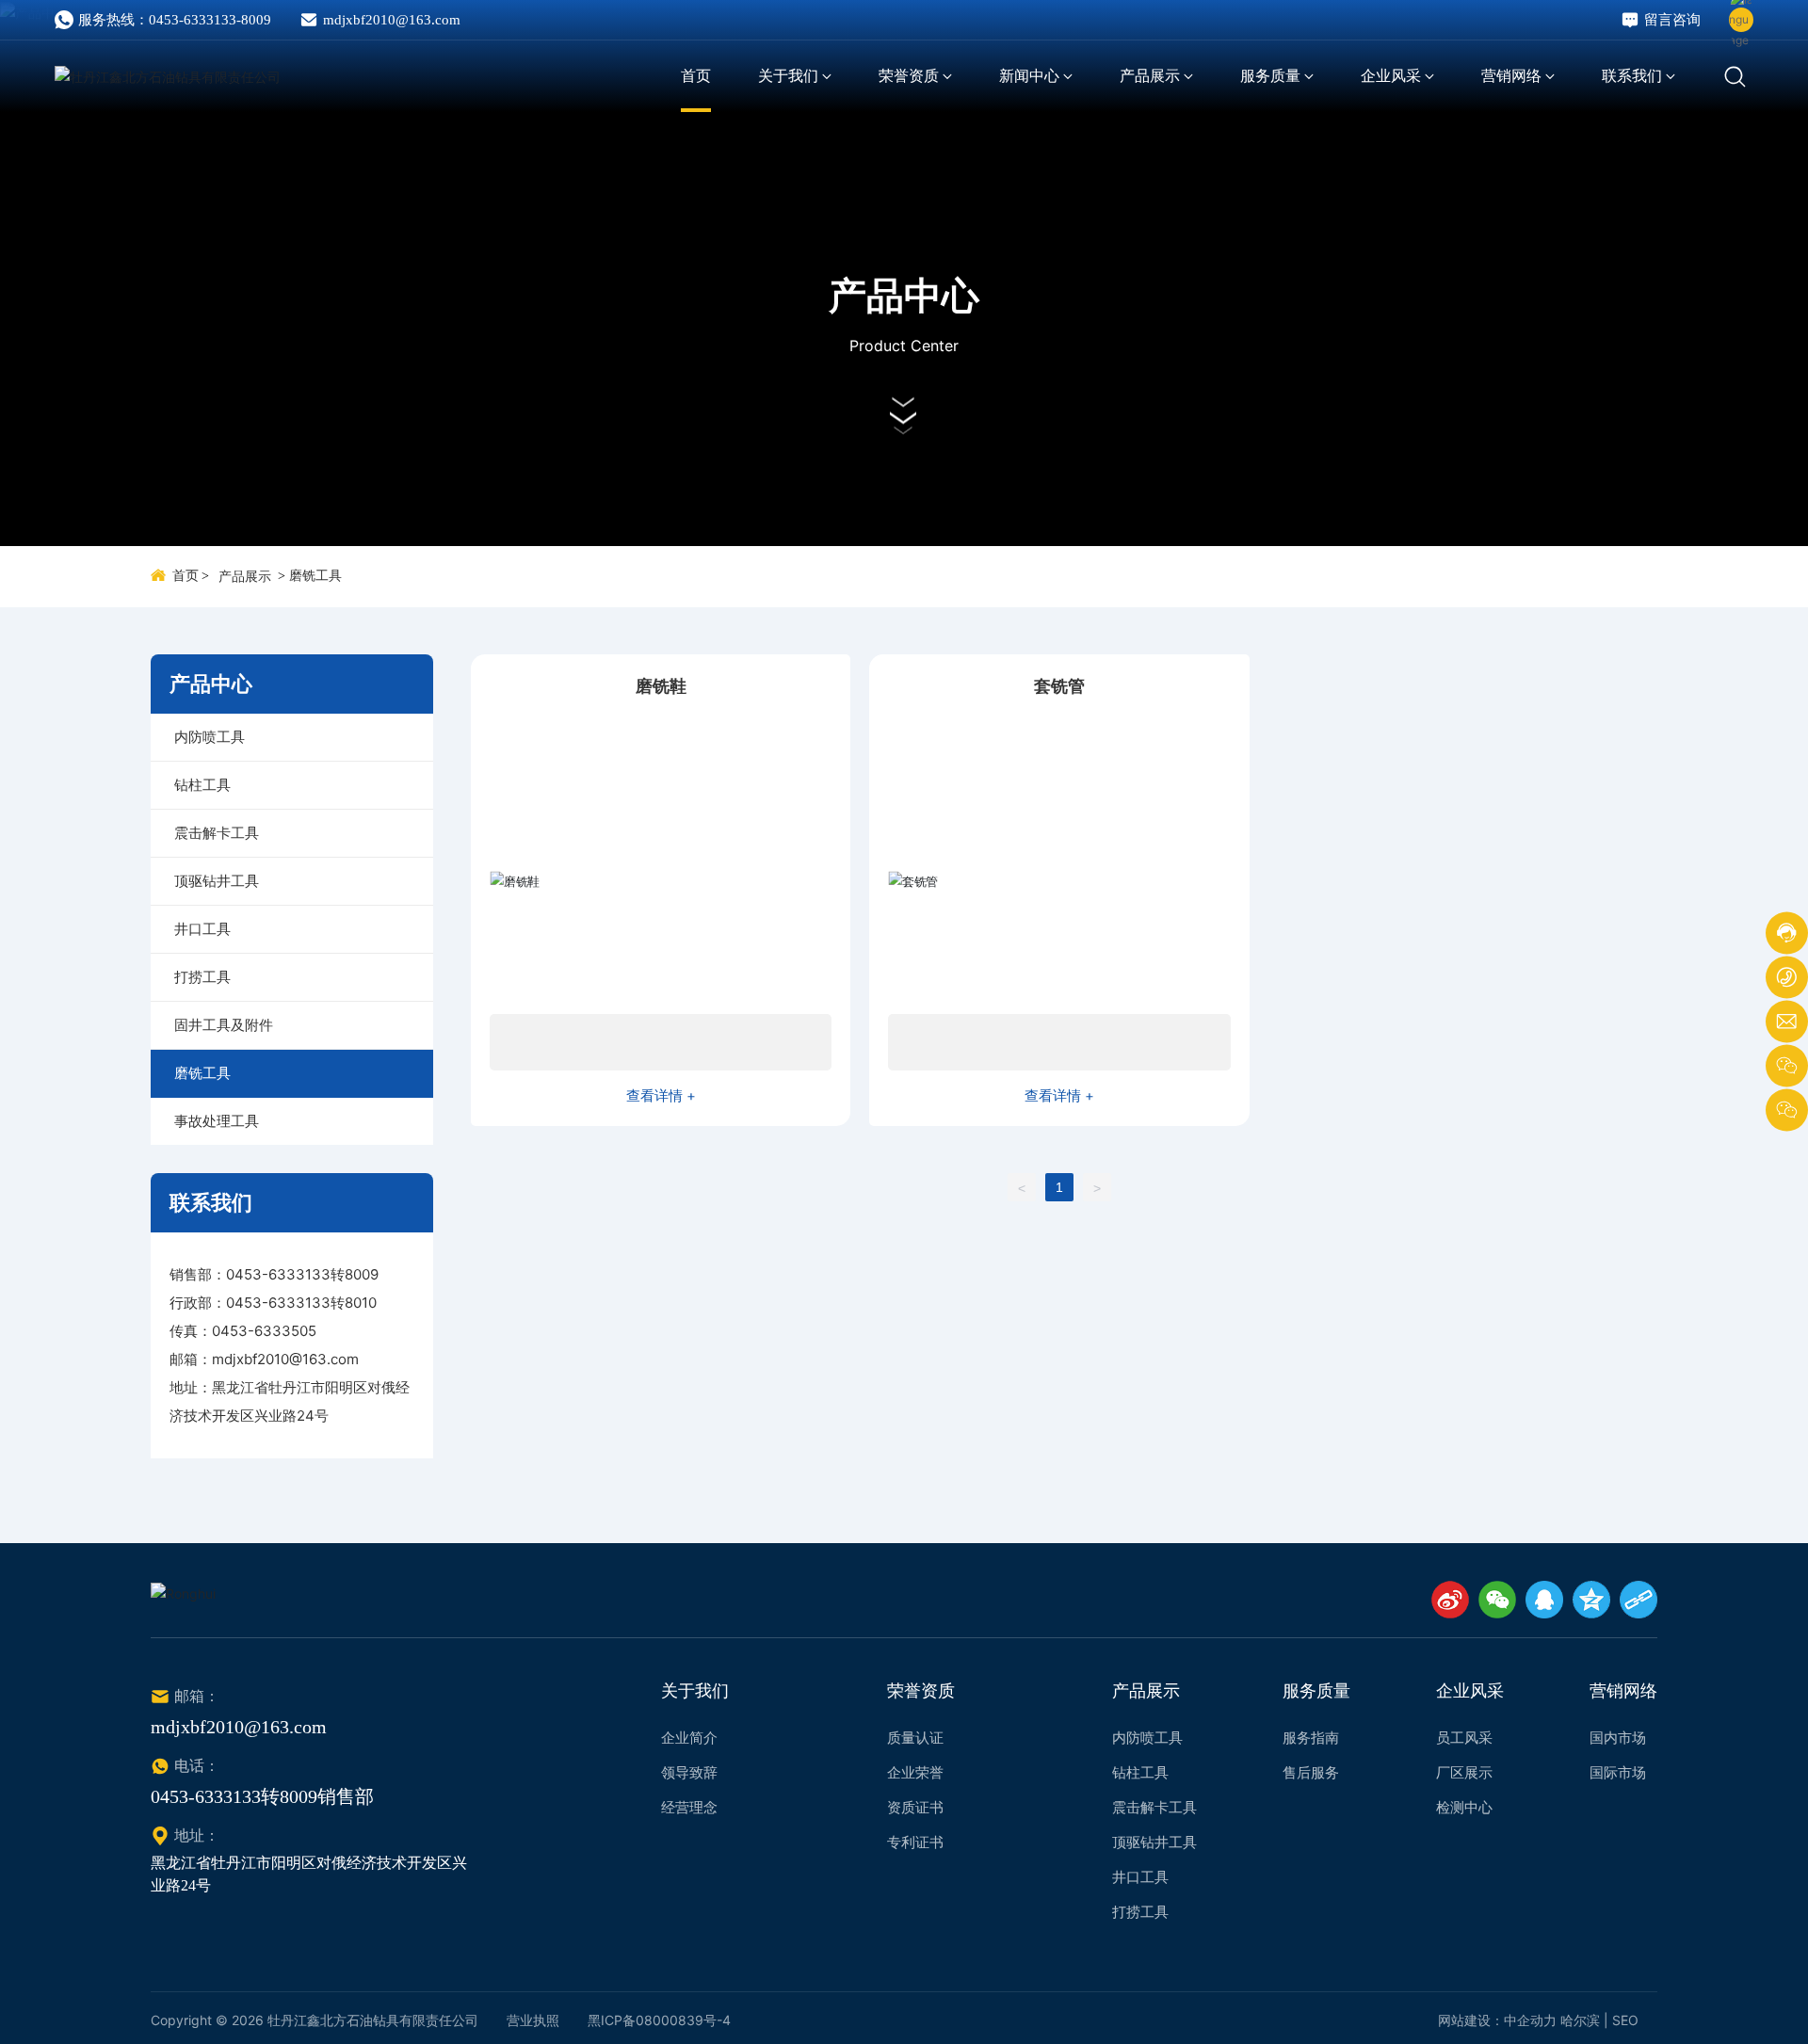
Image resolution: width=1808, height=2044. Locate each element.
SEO (1625, 2020)
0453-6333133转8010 (301, 1303)
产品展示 (245, 577)
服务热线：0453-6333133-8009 (175, 20)
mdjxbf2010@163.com (392, 20)
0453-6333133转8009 (302, 1274)
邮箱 (184, 1359)
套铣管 (1059, 686)
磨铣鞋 (661, 686)
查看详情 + (661, 1095)
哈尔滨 (1580, 2020)
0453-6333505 (264, 1331)
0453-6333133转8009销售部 (262, 1796)
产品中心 (904, 295)
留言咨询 (1672, 20)
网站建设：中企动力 (1497, 2020)
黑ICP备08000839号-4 (659, 2020)
